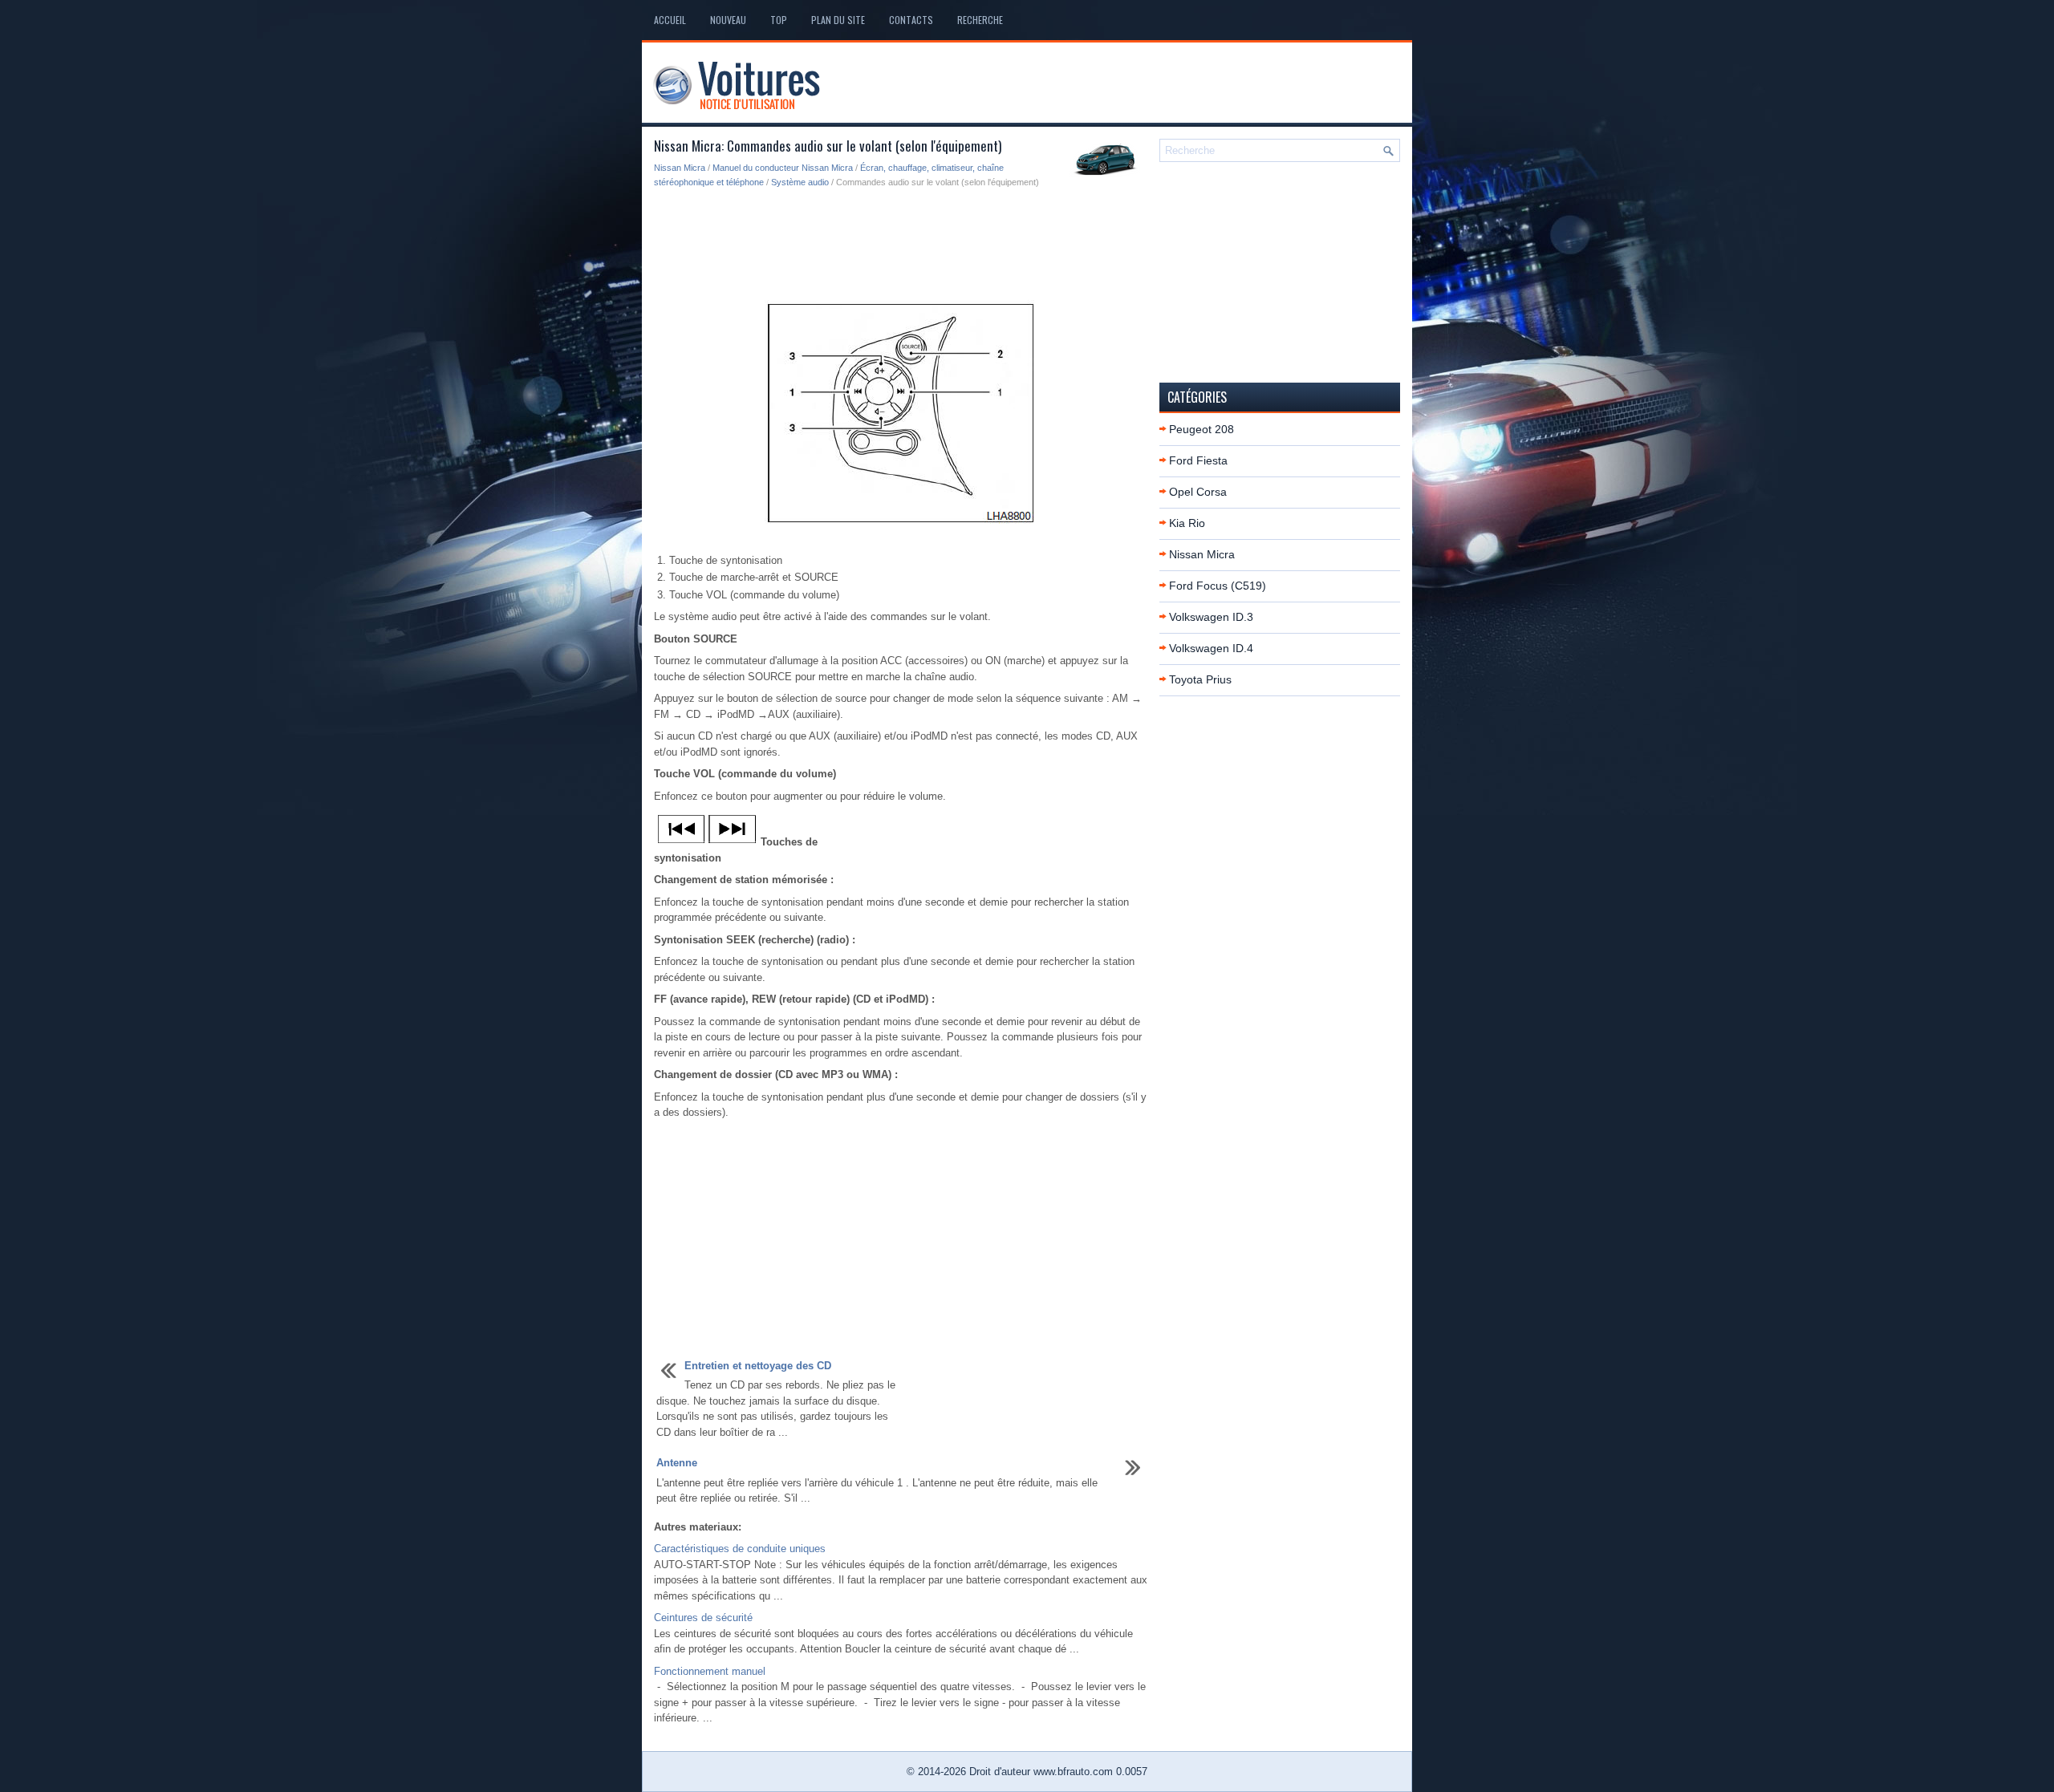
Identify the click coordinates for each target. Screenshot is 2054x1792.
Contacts (911, 20)
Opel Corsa (1198, 492)
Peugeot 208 (1202, 429)
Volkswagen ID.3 (1211, 617)
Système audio (800, 182)
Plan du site (838, 20)
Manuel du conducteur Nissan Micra (783, 168)
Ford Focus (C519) (1218, 586)
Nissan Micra (680, 168)
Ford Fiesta (1198, 460)
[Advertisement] (901, 245)
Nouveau (728, 20)
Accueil (670, 20)
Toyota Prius (1200, 679)
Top (779, 20)
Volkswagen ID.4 (1211, 648)
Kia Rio (1187, 523)
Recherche (980, 20)
